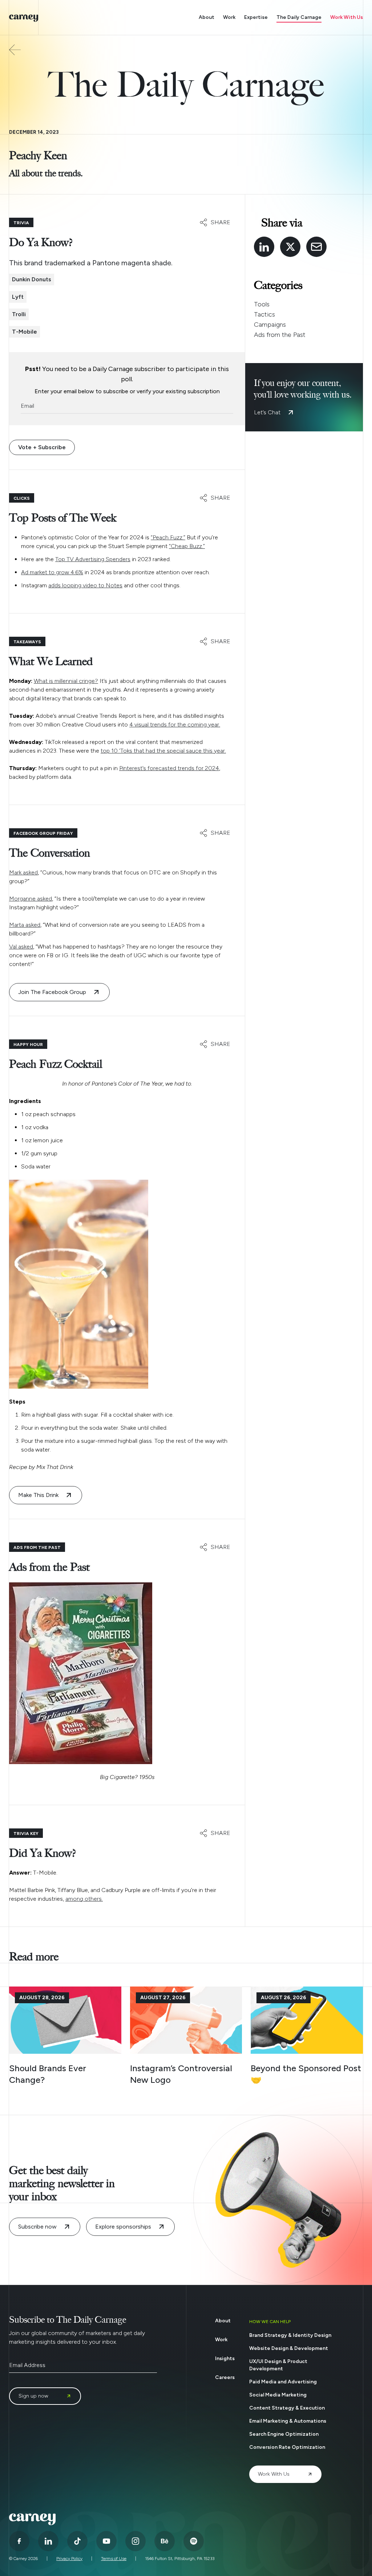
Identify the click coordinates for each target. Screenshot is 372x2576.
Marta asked (25, 925)
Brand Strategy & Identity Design (290, 2335)
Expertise (256, 17)
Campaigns (270, 325)
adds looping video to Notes (85, 585)
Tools (262, 304)
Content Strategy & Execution (287, 2408)
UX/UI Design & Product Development (278, 2365)
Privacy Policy (69, 2559)
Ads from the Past (280, 335)
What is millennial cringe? (66, 681)
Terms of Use (114, 2559)
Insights (225, 2358)
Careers (225, 2377)
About (207, 17)
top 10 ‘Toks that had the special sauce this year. (163, 751)
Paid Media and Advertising (283, 2382)
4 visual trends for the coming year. (175, 724)
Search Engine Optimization (284, 2434)
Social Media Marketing (278, 2395)
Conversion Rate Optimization (287, 2447)
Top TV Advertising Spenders (93, 559)
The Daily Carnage (299, 17)
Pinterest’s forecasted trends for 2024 (169, 768)
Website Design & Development (289, 2348)
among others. (84, 1899)
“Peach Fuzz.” (168, 537)
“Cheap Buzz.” (187, 546)
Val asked (21, 947)
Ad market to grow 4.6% (52, 572)
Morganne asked (31, 899)
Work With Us (347, 17)
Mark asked (23, 872)
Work (229, 17)
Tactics (264, 314)
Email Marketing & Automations (288, 2421)
